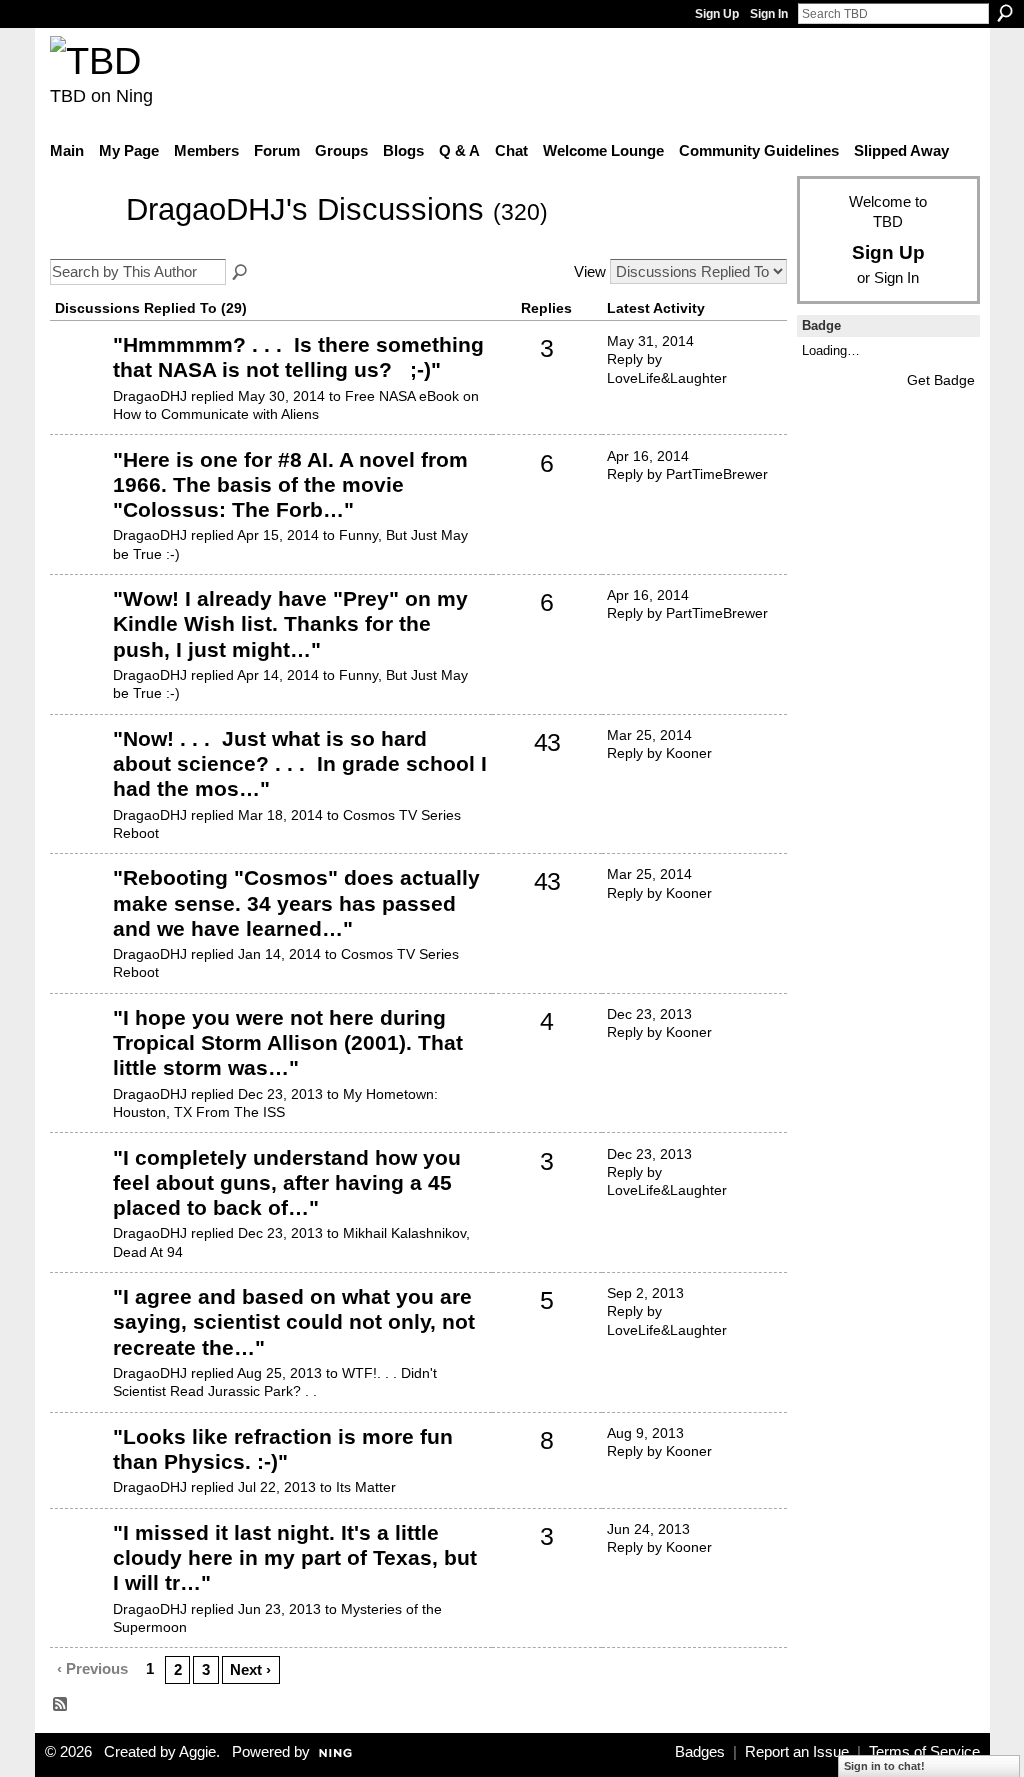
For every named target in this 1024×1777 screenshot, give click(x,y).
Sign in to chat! (884, 1766)
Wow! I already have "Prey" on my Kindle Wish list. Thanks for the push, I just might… (290, 623)
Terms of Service (924, 1752)
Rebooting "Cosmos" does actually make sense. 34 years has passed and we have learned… (296, 902)
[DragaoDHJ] (82, 239)
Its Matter (366, 1487)
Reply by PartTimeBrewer (687, 474)
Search (1005, 13)
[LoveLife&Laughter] (79, 1467)
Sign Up (717, 14)
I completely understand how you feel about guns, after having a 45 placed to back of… (287, 1182)
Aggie (197, 1752)
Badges (700, 1752)
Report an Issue (797, 1752)
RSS (61, 1705)
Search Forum (241, 273)
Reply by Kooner (659, 753)
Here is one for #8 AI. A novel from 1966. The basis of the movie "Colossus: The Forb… (290, 484)
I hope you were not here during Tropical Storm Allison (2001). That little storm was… (288, 1042)
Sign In (769, 14)
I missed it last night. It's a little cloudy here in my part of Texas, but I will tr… (295, 1557)
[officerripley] (79, 375)
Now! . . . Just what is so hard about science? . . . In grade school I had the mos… (300, 763)
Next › (250, 1669)
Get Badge (941, 380)
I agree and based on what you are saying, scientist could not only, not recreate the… (294, 1321)
